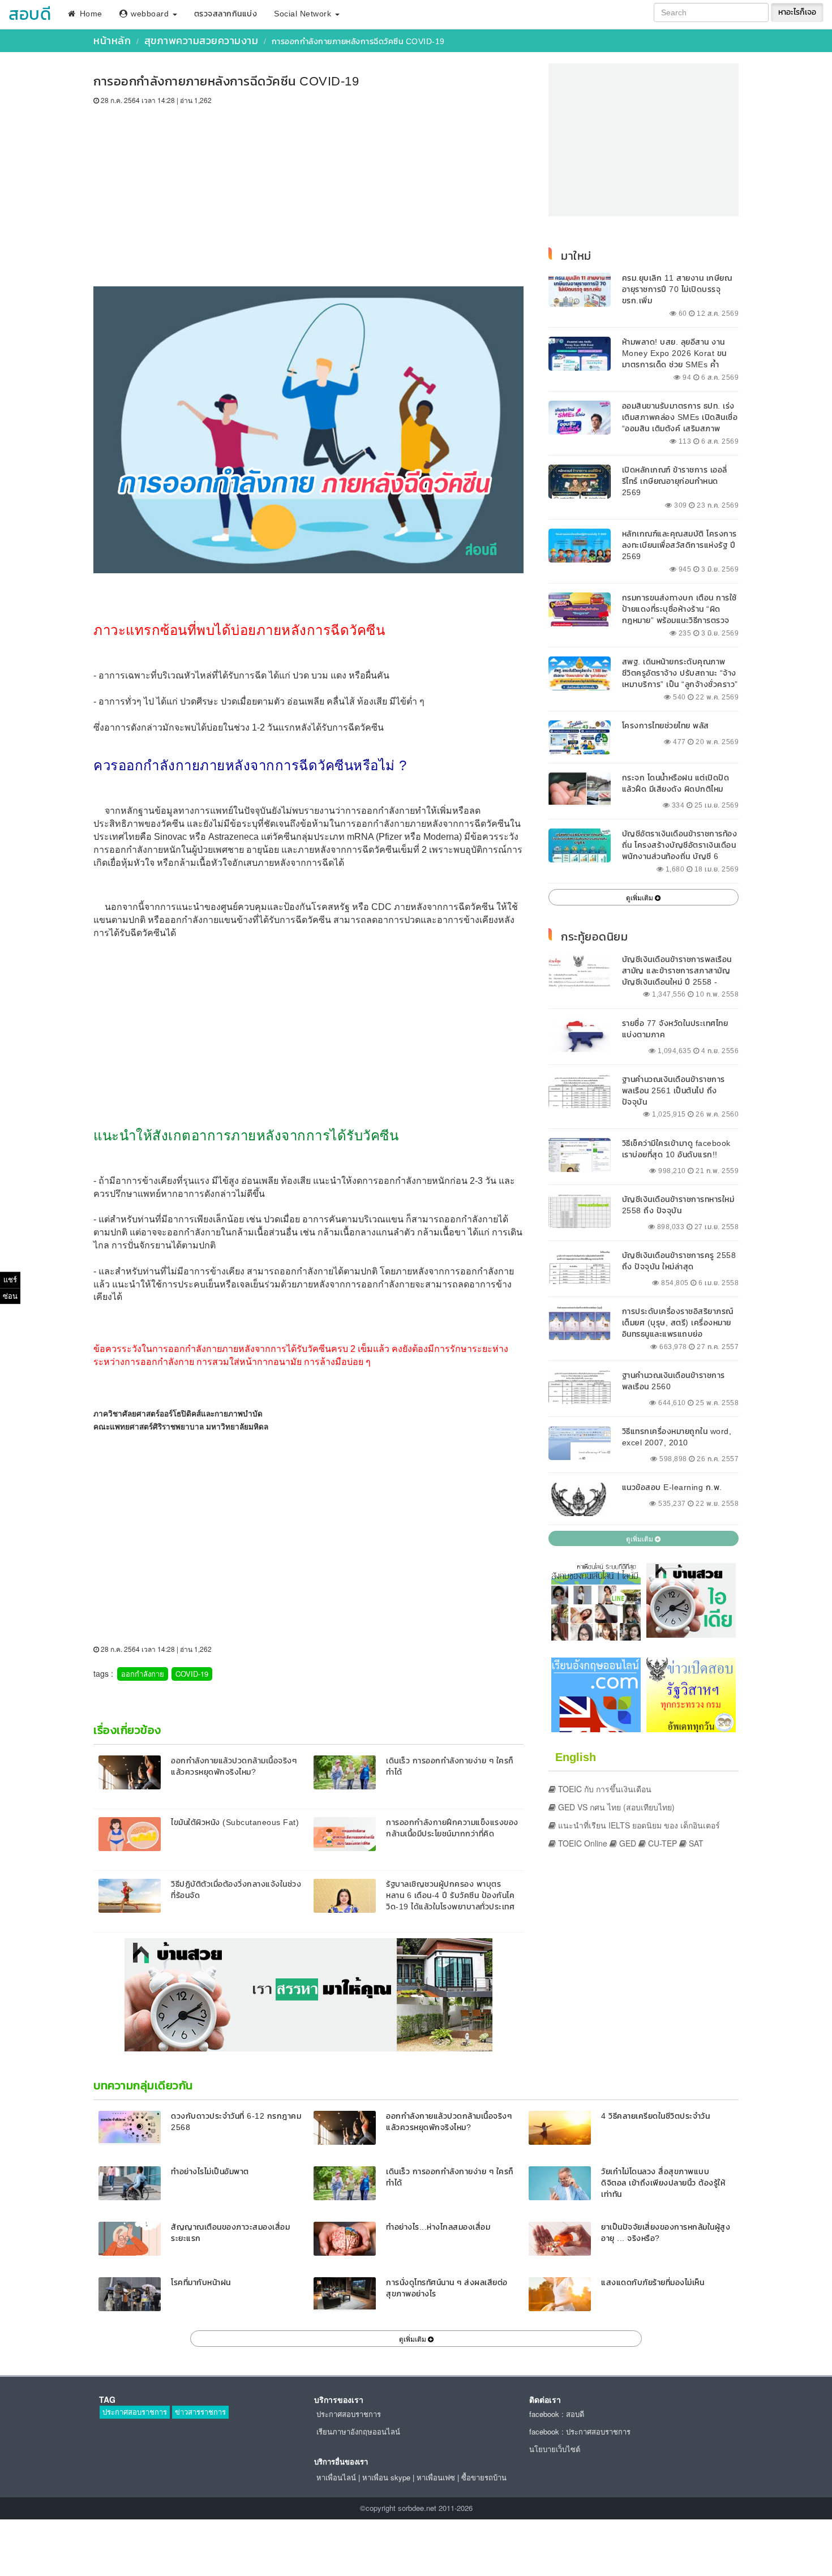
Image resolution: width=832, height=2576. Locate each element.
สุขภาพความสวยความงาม (201, 40)
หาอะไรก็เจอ (797, 12)
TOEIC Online (582, 1843)
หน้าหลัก (112, 40)
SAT (695, 1843)
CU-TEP (661, 1843)
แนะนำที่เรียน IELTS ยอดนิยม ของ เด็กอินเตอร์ (638, 1825)
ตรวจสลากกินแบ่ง (226, 14)
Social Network (304, 14)
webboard (150, 14)
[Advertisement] (308, 190)
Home (90, 14)
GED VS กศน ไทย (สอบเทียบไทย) (615, 1807)
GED (627, 1843)
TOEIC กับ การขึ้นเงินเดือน (604, 1789)
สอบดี (30, 14)
